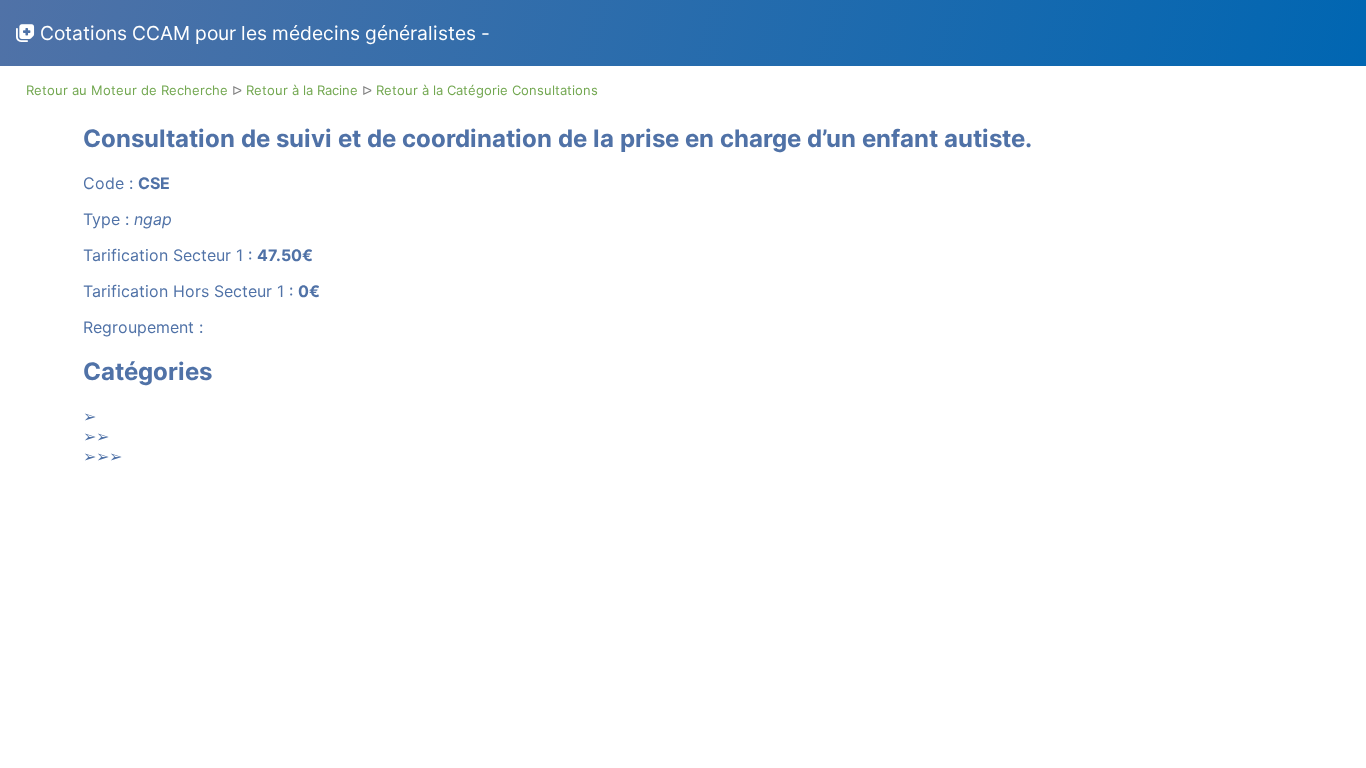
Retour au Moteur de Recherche (129, 90)
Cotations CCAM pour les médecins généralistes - (265, 33)
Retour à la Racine (304, 90)
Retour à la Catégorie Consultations (487, 90)
